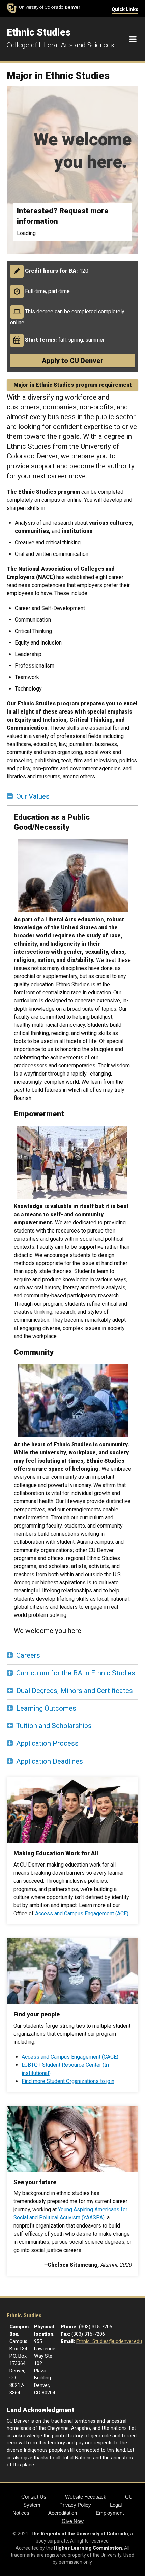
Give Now (73, 2521)
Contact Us (34, 2497)
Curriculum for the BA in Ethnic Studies (76, 1673)
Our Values (33, 796)
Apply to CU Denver (72, 361)
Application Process (47, 1743)
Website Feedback (86, 2497)
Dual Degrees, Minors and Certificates (75, 1691)
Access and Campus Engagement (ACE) (82, 1913)
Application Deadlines (50, 1761)
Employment (110, 2513)
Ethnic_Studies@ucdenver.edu (109, 2341)
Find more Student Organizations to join (68, 2081)
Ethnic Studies (24, 2316)
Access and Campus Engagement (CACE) (70, 2057)
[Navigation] (133, 39)
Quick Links (125, 9)
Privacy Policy (75, 2505)
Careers (28, 1655)
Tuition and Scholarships (54, 1726)
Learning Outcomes (46, 1708)
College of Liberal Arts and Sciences (60, 45)
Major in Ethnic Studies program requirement (73, 385)
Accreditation (63, 2513)
